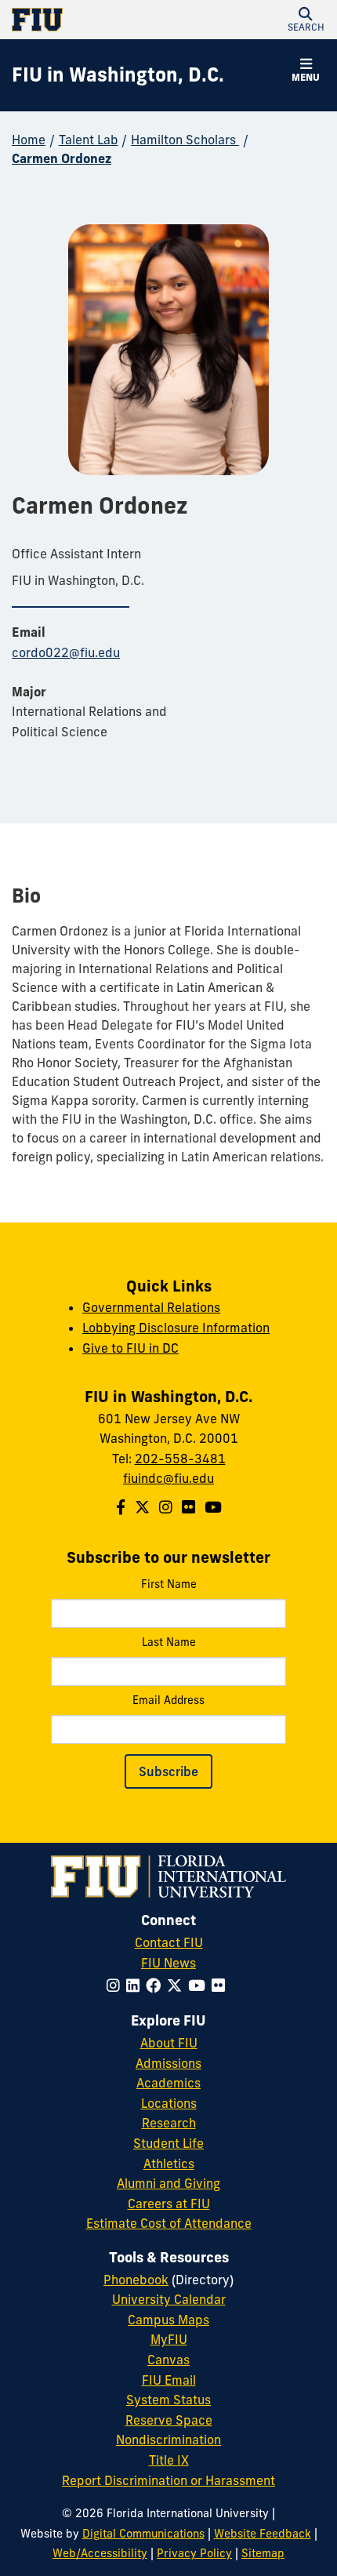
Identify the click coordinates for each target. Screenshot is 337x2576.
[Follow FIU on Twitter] (178, 1986)
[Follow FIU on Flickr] (221, 1986)
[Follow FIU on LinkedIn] (136, 1986)
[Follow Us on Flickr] (188, 1507)
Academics (168, 2083)
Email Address (168, 1700)
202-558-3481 (180, 1459)
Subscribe (168, 1771)
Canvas (168, 2360)
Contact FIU (169, 1942)
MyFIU (169, 2339)
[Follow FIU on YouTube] (200, 1986)
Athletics (169, 2164)
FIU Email (169, 2380)
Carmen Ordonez (62, 158)
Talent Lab (89, 140)
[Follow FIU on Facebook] (156, 1986)
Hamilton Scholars (185, 140)
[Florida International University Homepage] (90, 20)
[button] (306, 20)
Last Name (169, 1642)
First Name (169, 1584)
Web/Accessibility (100, 2553)
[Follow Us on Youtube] (213, 1507)
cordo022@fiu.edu (66, 652)
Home (29, 140)
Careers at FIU (169, 2204)
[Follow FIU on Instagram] (116, 1986)
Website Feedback (263, 2534)
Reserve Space (169, 2420)
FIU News (168, 1963)
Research (169, 2123)
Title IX (169, 2460)
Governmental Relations (151, 1307)
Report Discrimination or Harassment (168, 2480)
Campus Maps (168, 2320)
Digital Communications (143, 2534)
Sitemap (263, 2553)
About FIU (169, 2043)
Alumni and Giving (168, 2183)
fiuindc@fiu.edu (168, 1478)
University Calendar (169, 2299)
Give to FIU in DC (130, 1348)
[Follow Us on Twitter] (142, 1507)
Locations (169, 2103)
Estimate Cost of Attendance (169, 2223)
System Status (168, 2400)
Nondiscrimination (168, 2440)
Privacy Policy (194, 2553)
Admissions (168, 2063)
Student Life (168, 2143)
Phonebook (136, 2280)
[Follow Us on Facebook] (121, 1507)
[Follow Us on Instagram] (166, 1507)
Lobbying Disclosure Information (176, 1328)
